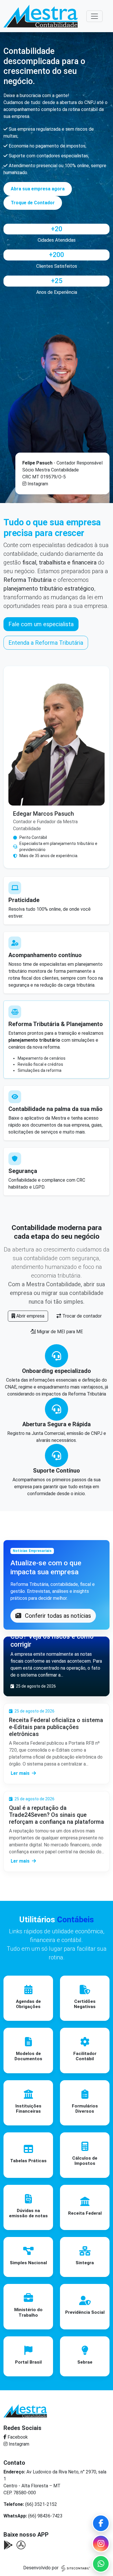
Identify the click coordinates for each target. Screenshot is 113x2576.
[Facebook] (101, 2523)
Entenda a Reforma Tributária (46, 643)
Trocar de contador (81, 1316)
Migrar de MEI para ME (59, 1332)
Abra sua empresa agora (38, 189)
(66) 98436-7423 (45, 2516)
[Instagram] (101, 2544)
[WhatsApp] (101, 2564)
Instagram (38, 484)
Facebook (17, 2437)
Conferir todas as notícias (57, 1616)
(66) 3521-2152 (41, 2504)
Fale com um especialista (41, 624)
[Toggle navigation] (94, 16)
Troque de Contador (33, 203)
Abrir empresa (30, 1316)
